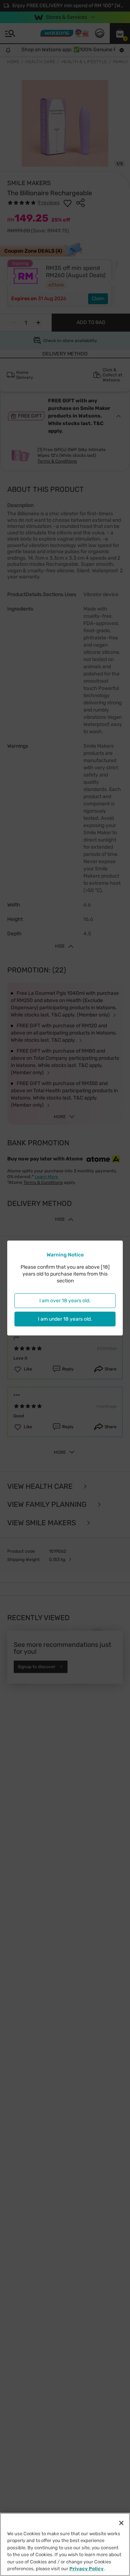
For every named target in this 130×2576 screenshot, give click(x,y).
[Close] (121, 2523)
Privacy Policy (86, 2569)
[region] (65, 2544)
